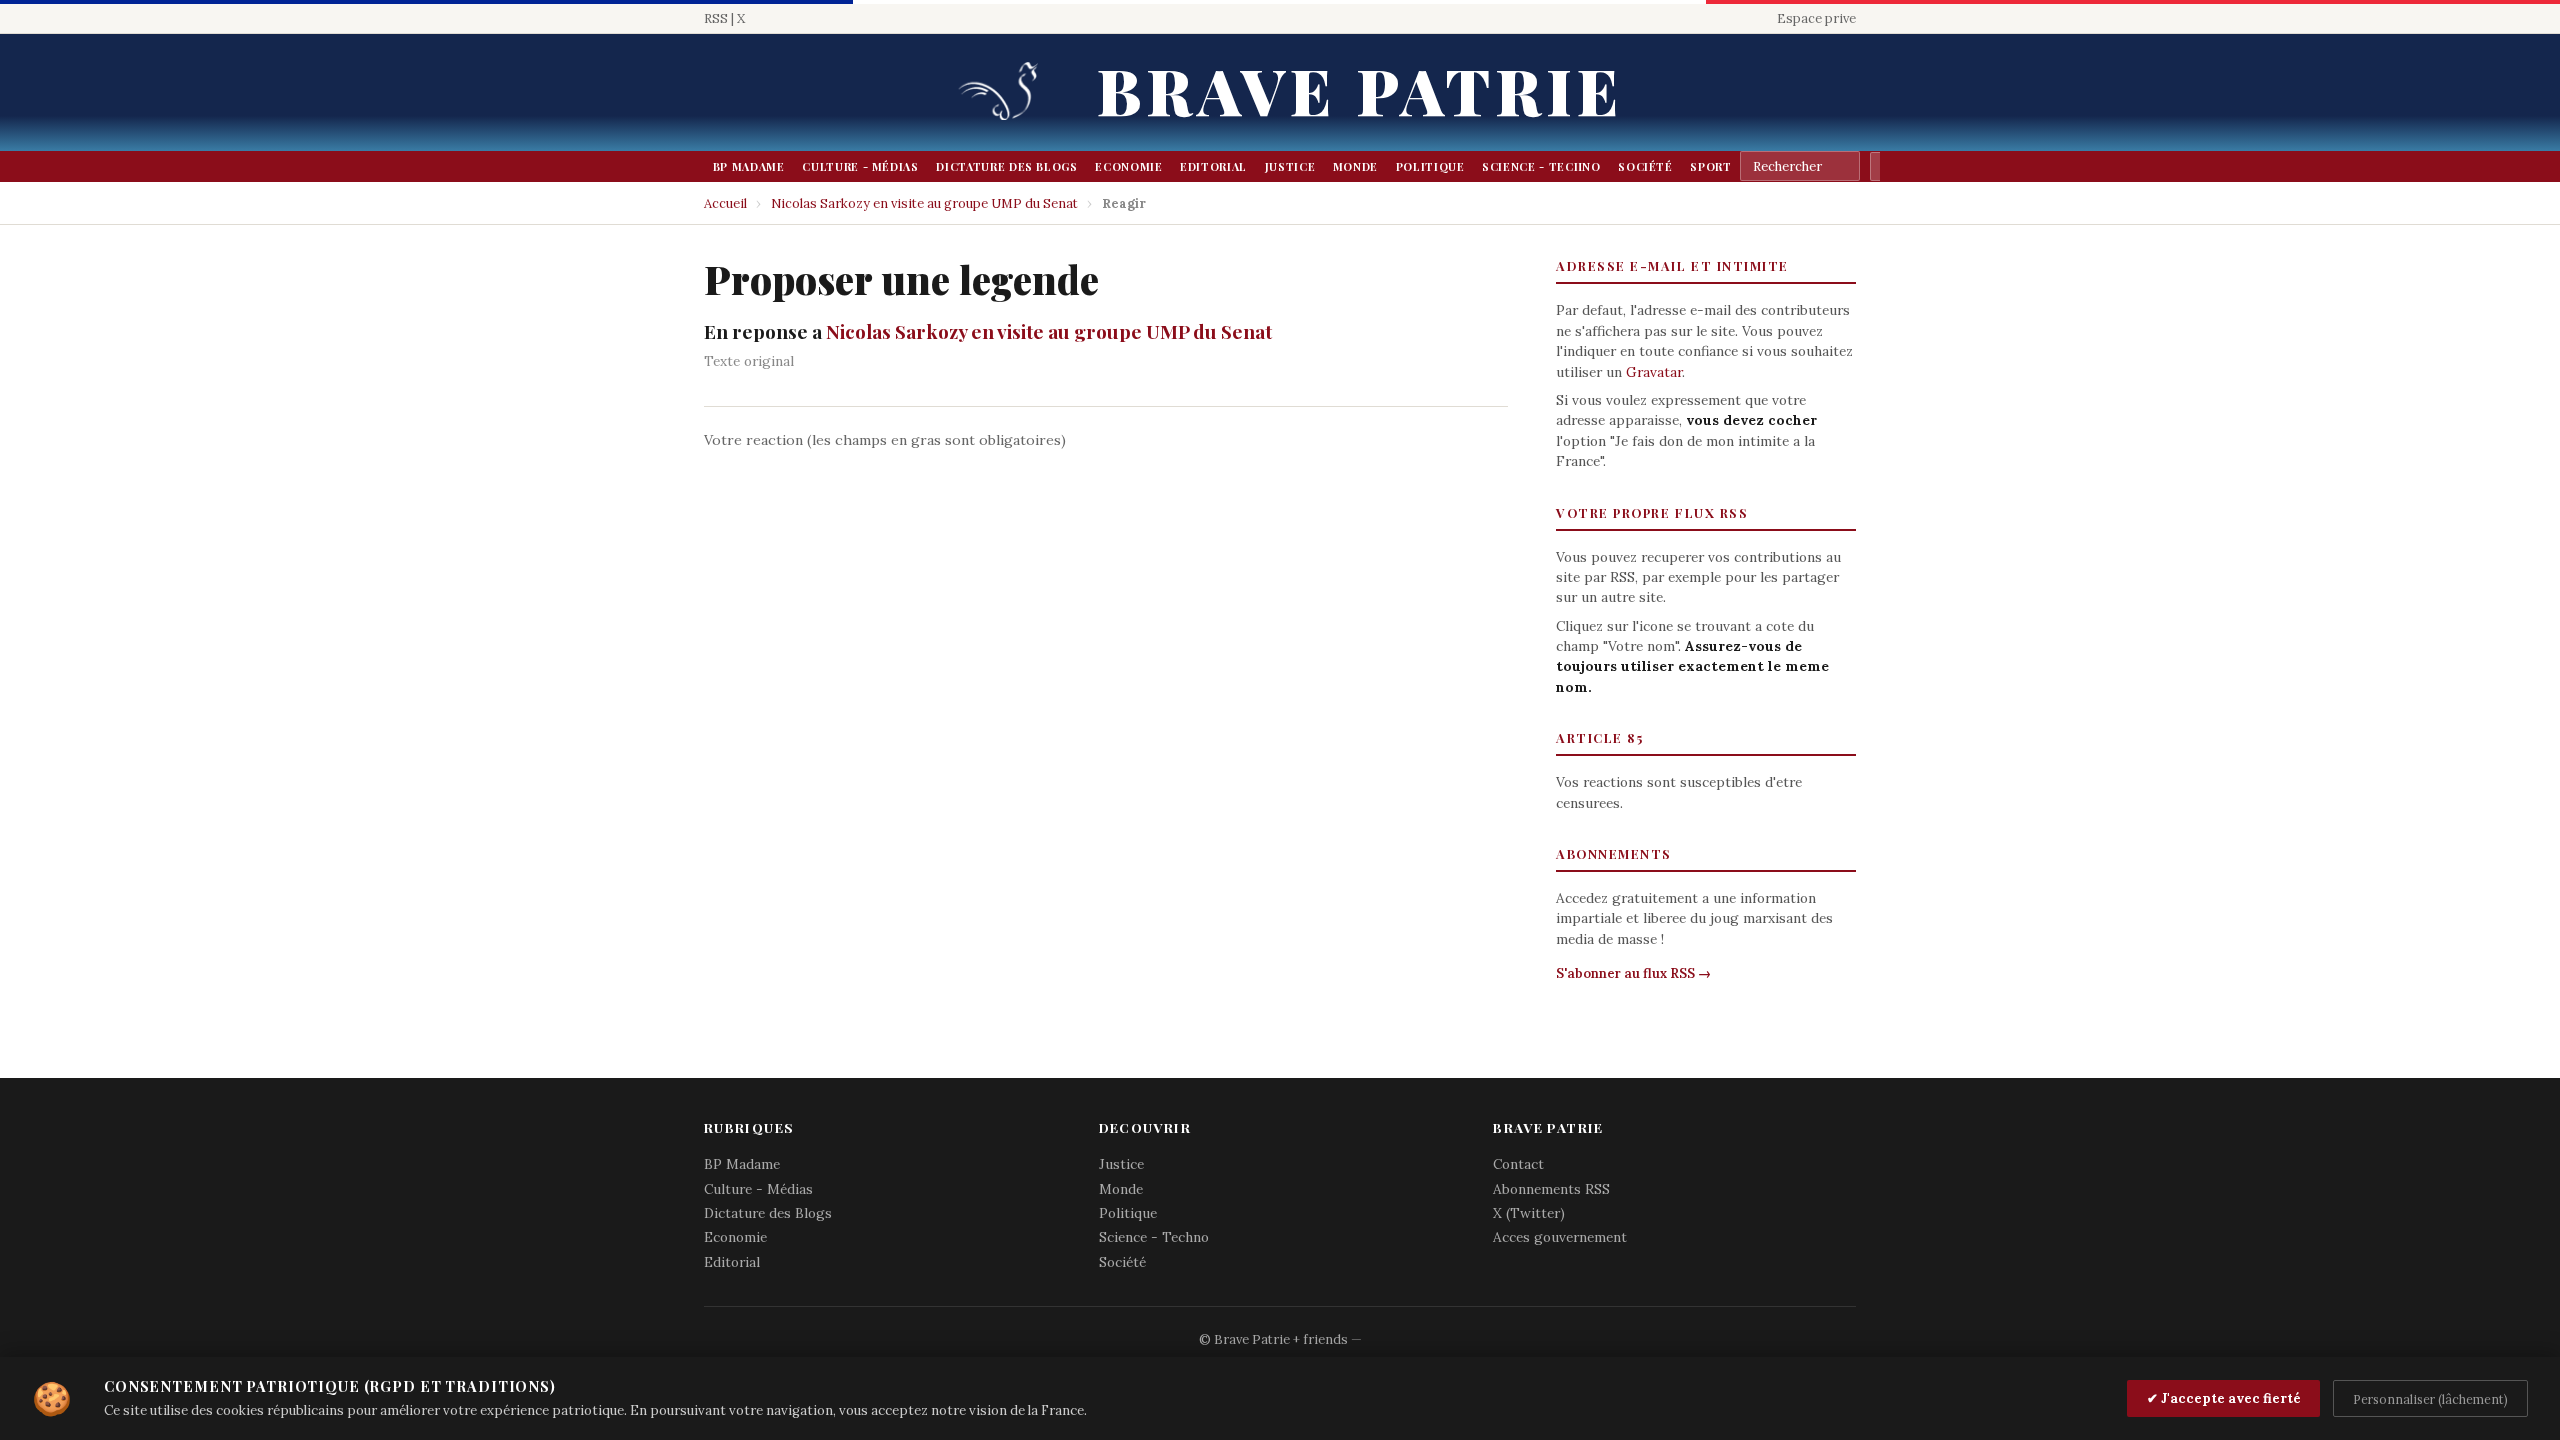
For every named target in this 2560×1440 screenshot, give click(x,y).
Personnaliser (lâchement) (2430, 1399)
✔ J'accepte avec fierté (2224, 1398)
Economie (1128, 166)
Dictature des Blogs (1006, 166)
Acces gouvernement (1560, 1237)
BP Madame (749, 166)
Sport (1710, 166)
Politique (1430, 166)
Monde (1355, 166)
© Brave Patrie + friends (1273, 1339)
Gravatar (1654, 372)
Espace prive (1816, 18)
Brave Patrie (1360, 89)
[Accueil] (1005, 92)
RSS (716, 18)
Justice (1290, 166)
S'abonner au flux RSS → (1633, 973)
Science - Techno (1541, 166)
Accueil (725, 203)
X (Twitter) (1529, 1213)
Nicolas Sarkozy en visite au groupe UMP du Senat (924, 203)
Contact (1518, 1164)
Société (1645, 166)
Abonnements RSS (1551, 1189)
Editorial (1213, 166)
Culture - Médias (860, 166)
